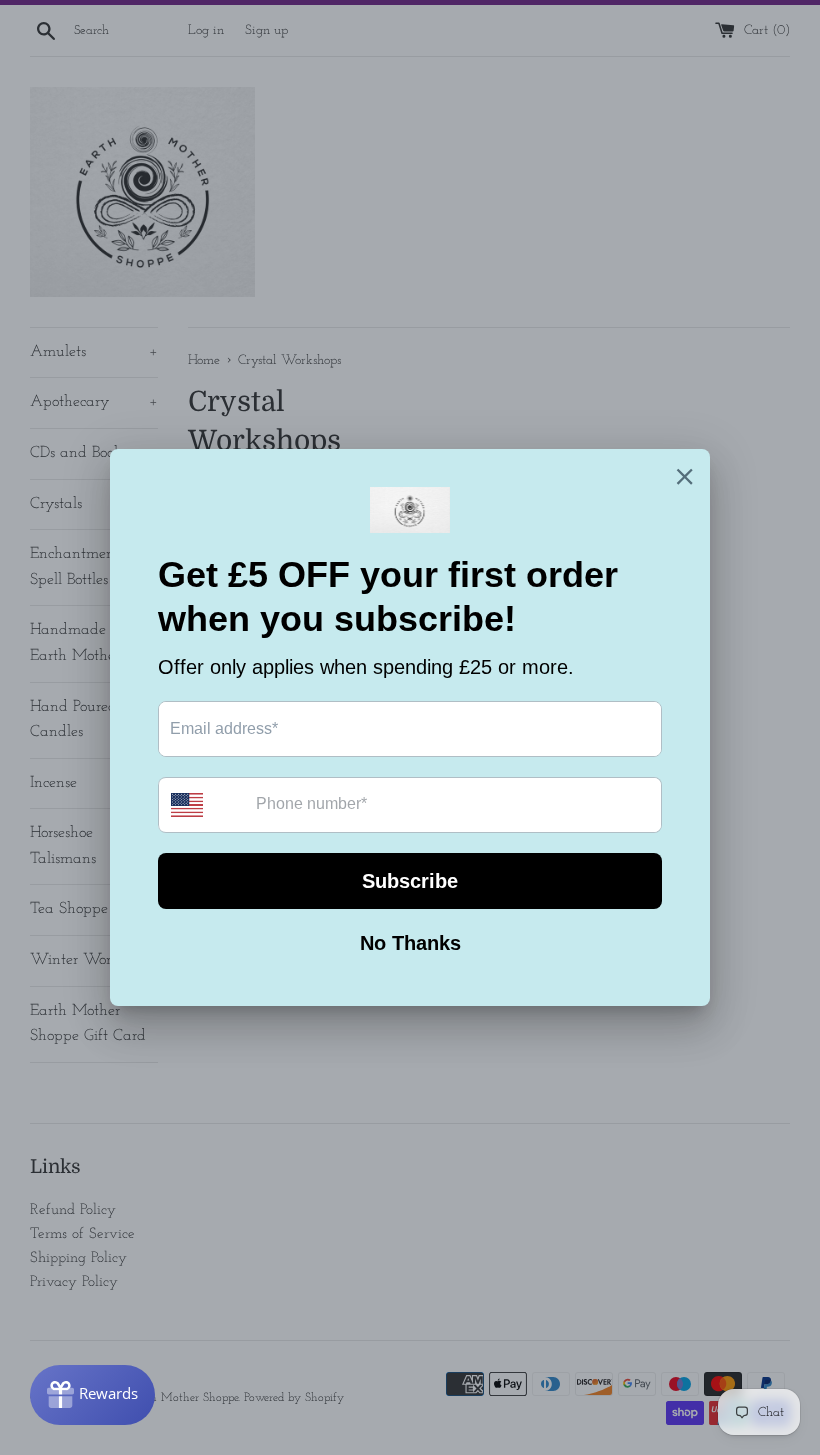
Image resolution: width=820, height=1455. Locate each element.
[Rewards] (92, 1395)
